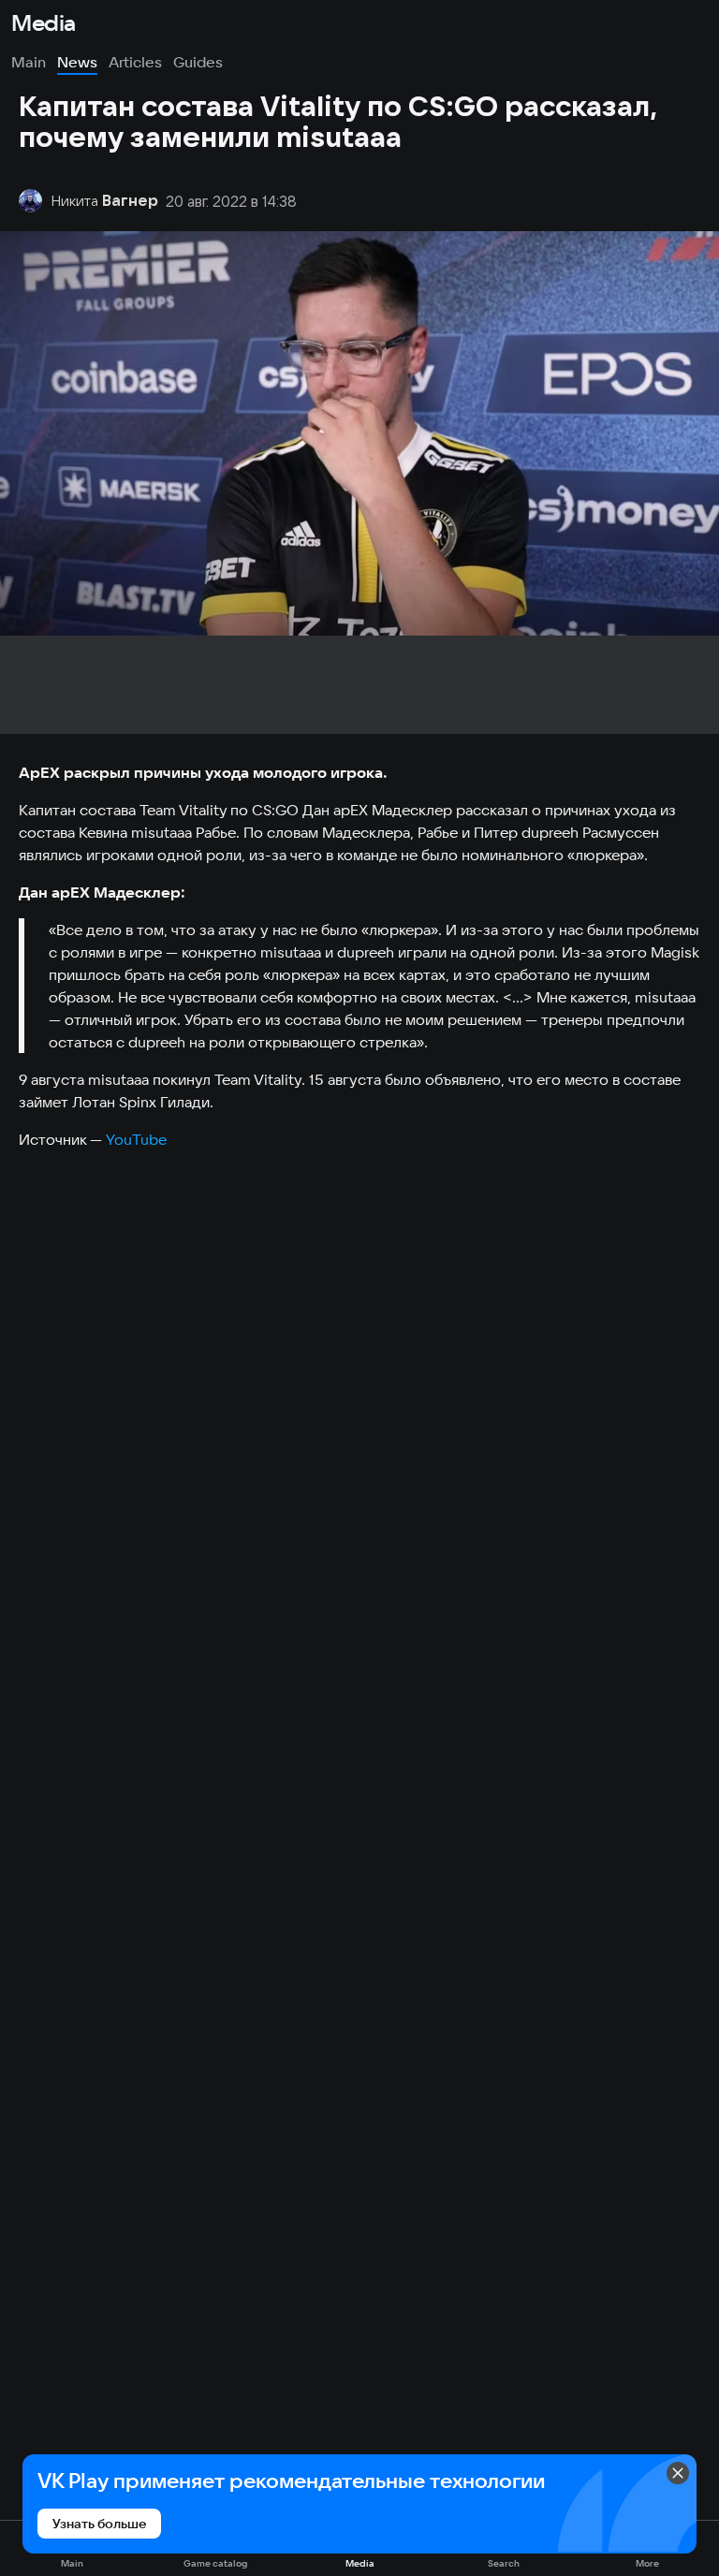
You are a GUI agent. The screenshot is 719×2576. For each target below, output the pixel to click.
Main (29, 62)
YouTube (136, 1139)
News (77, 62)
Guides (198, 62)
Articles (135, 62)
